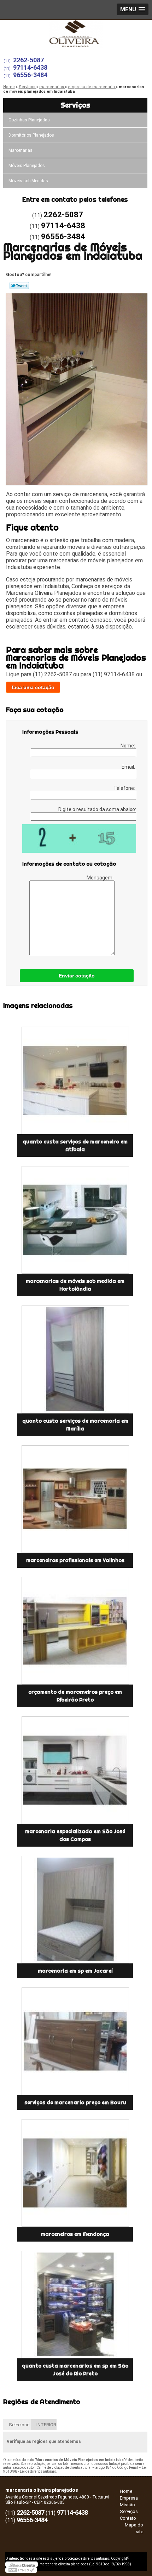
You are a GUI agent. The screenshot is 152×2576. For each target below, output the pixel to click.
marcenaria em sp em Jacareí (75, 1971)
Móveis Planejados (27, 166)
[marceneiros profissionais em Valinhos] (75, 1499)
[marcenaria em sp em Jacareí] (75, 1910)
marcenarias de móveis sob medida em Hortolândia (75, 1285)
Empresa (129, 2498)
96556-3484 (30, 75)
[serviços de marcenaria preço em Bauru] (75, 2041)
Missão (127, 2505)
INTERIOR (46, 2425)
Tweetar (19, 286)
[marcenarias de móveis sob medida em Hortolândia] (75, 1220)
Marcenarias (21, 150)
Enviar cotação (77, 976)
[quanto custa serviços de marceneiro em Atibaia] (75, 1080)
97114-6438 (30, 67)
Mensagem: (101, 878)
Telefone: (125, 788)
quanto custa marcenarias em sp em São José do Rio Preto (75, 2370)
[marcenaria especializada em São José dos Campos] (75, 1770)
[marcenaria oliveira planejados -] (76, 34)
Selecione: (20, 2425)
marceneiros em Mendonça (75, 2234)
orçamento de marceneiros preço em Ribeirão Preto (75, 1696)
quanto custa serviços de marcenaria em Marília (75, 1425)
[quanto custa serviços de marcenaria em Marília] (75, 1359)
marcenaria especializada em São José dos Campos (75, 1835)
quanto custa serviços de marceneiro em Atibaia (75, 1146)
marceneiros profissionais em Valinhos (75, 1560)
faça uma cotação (33, 687)
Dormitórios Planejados (31, 135)
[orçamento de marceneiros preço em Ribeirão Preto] (75, 1631)
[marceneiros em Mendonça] (75, 2173)
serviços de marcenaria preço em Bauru (75, 2102)
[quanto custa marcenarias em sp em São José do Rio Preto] (75, 2305)
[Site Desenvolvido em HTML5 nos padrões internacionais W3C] (21, 2570)
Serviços (75, 105)
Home (126, 2491)
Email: (129, 767)
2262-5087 (28, 60)
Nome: (128, 746)
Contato (128, 2518)
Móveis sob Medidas (28, 181)
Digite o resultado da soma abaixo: (97, 809)
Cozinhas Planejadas (29, 120)
